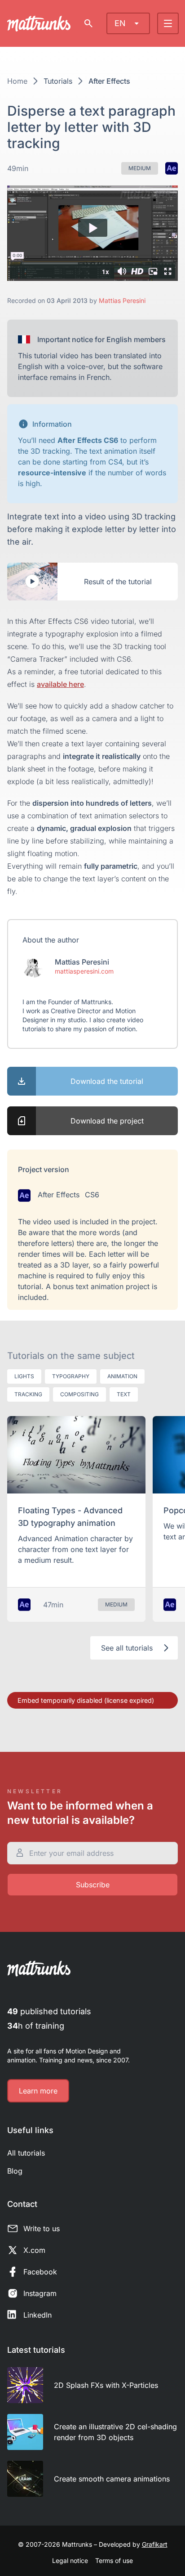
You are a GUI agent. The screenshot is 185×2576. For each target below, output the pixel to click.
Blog (15, 2171)
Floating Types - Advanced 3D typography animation (70, 1517)
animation (122, 1376)
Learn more (38, 2091)
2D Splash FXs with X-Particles (106, 2385)
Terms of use (114, 2560)
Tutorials (58, 81)
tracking (28, 1394)
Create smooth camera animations (112, 2479)
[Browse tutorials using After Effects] (172, 168)
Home (17, 81)
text (124, 1394)
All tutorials (26, 2153)
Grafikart (155, 2544)
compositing (79, 1394)
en (120, 23)
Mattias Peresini (122, 300)
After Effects (109, 81)
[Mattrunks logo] (39, 24)
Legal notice (70, 2560)
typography (71, 1376)
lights (24, 1376)
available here (60, 684)
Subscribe (93, 1885)
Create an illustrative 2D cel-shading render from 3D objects (115, 2432)
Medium (140, 168)
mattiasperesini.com (84, 971)
